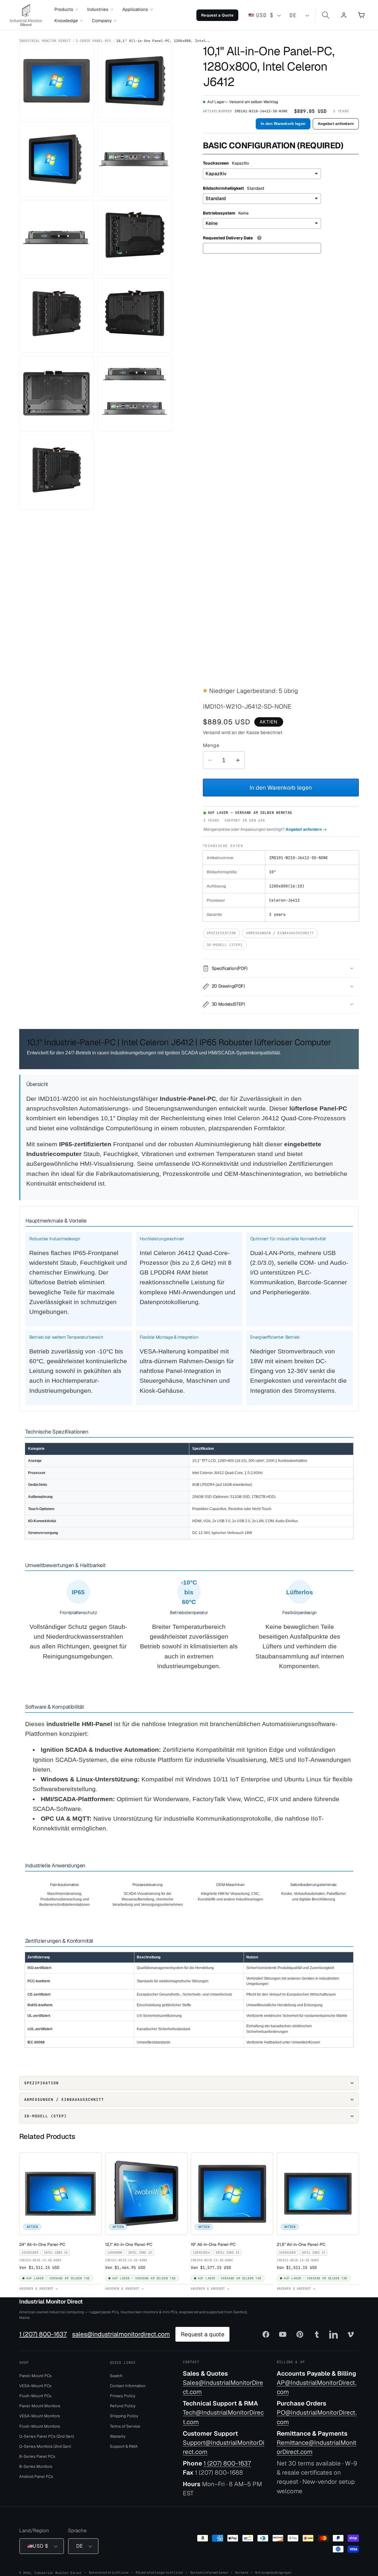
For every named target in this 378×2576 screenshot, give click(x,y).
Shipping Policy (124, 2416)
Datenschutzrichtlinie (109, 2572)
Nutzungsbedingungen (273, 2572)
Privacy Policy (123, 2396)
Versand (242, 2572)
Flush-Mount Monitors (40, 2426)
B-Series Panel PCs (37, 2456)
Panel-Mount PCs (35, 2375)
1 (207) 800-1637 (43, 2334)
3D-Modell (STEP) (225, 945)
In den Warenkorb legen (283, 124)
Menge (211, 745)
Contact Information (128, 2385)
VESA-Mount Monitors (40, 2416)
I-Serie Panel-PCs (93, 41)
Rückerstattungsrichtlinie (159, 2572)
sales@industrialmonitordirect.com (121, 2334)
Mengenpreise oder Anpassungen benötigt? (265, 829)
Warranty (118, 2436)
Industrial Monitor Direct (45, 41)
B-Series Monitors (36, 2466)
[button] (66, 9)
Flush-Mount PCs (35, 2396)
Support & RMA (124, 2446)
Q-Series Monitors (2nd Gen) (45, 2446)
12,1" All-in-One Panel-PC (130, 2244)
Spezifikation (221, 933)
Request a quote (203, 2334)
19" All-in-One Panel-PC (215, 2244)
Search (116, 2375)
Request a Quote (217, 15)
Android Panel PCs (36, 2476)
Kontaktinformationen (209, 2572)
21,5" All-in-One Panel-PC (302, 2244)
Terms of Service (125, 2426)
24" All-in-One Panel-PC (44, 2244)
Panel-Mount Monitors (40, 2406)
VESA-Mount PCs (35, 2385)
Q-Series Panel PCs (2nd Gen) (47, 2436)
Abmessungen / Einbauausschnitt (280, 933)
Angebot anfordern (336, 124)
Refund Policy (123, 2406)
